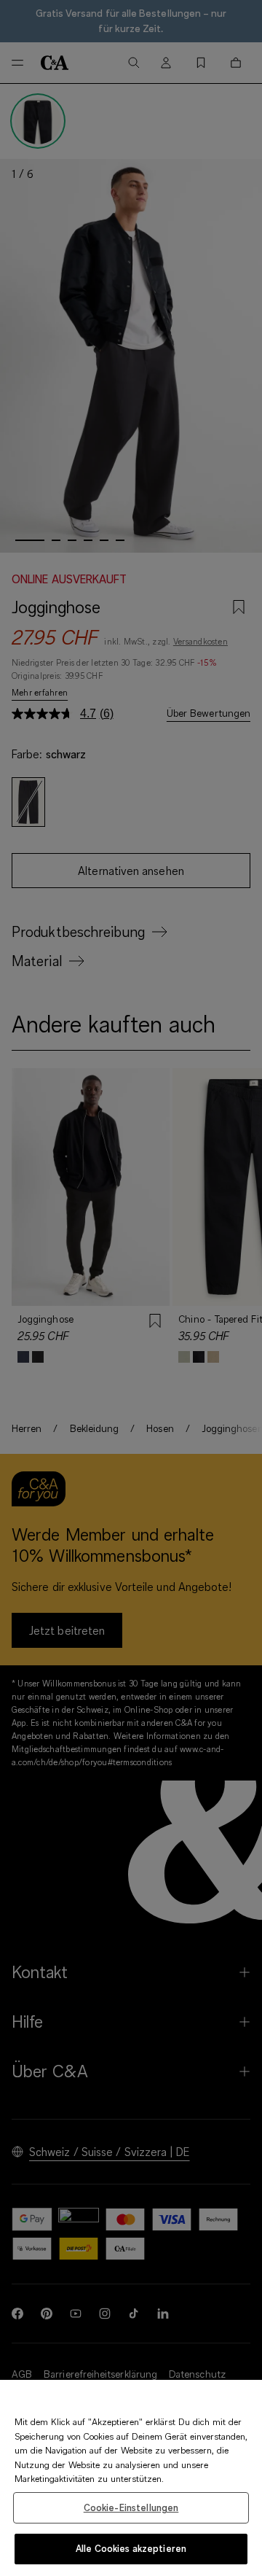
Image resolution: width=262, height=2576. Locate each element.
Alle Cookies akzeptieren (131, 2548)
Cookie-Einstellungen (131, 2507)
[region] (131, 2478)
